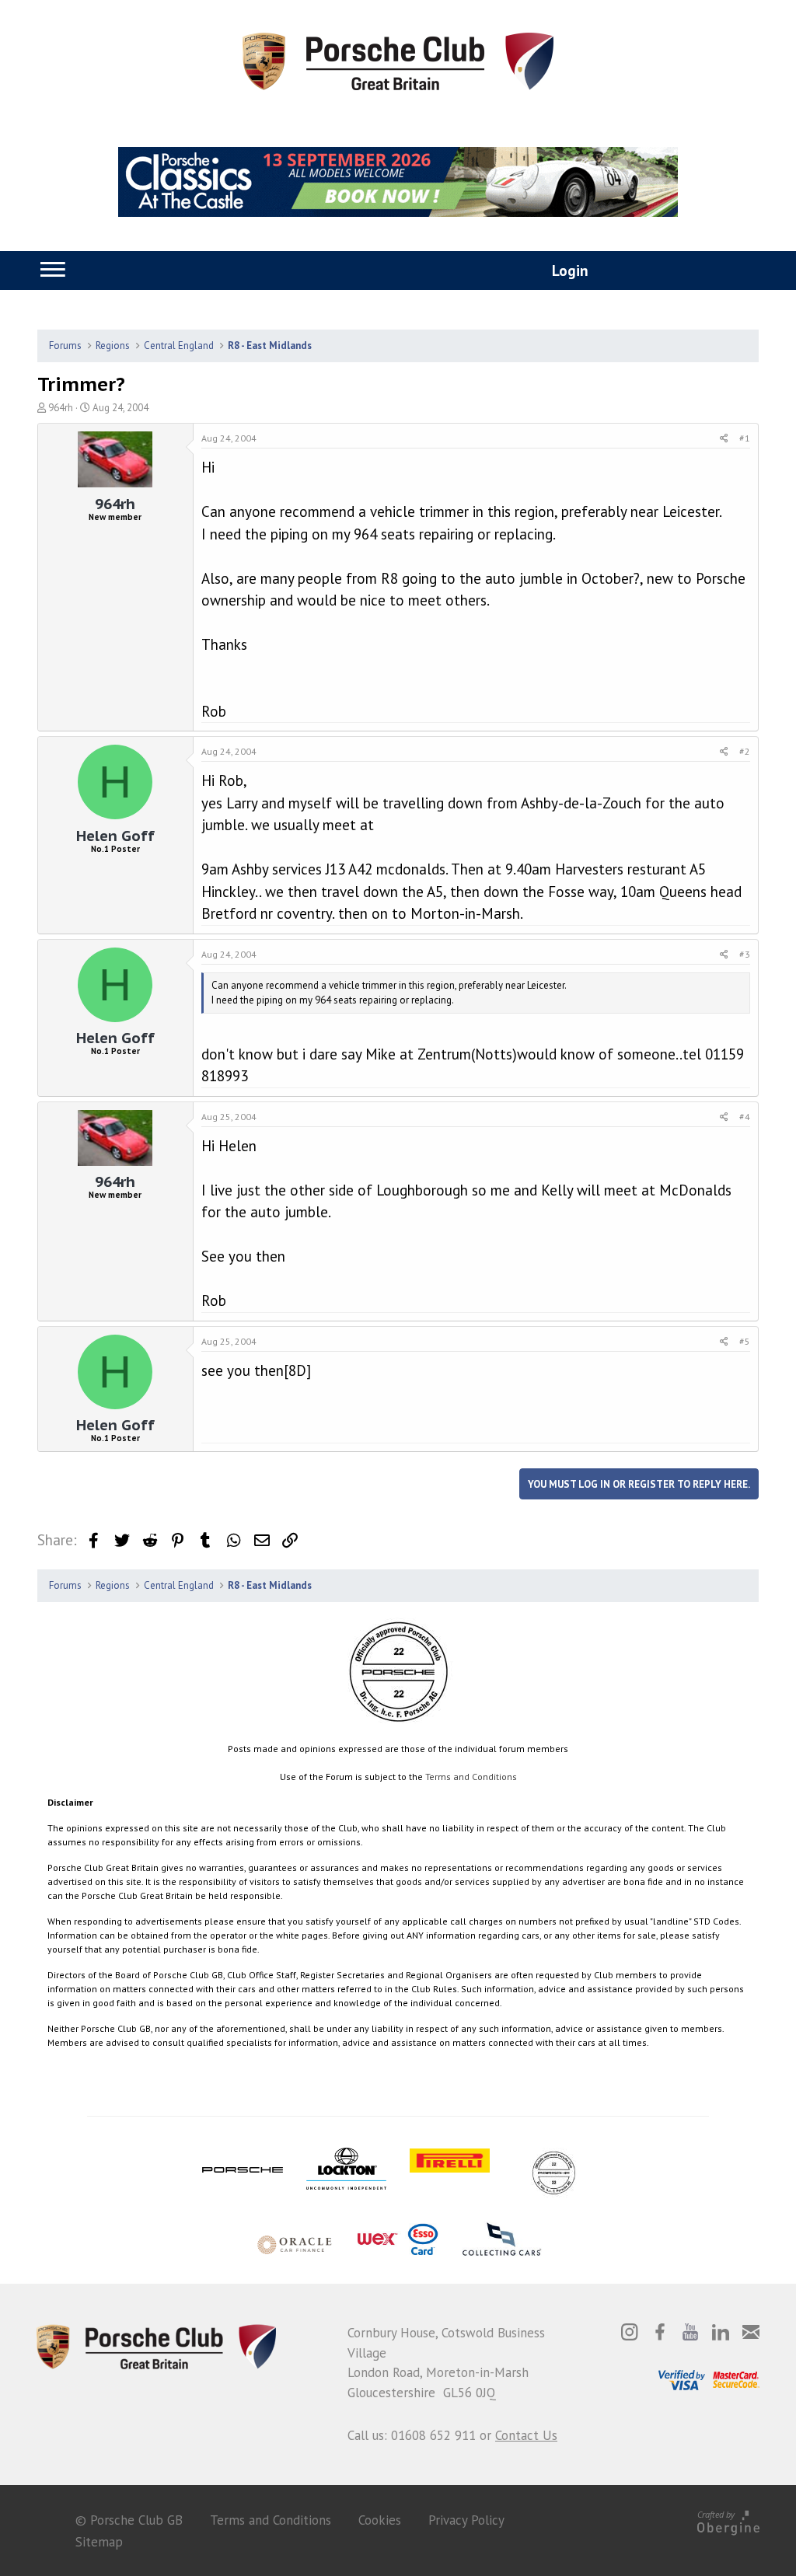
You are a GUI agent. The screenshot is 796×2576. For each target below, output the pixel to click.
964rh (61, 408)
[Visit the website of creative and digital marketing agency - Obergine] (728, 2520)
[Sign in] (553, 272)
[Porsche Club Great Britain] (398, 60)
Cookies (380, 2520)
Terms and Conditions (471, 1777)
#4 (745, 1117)
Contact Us (526, 2435)
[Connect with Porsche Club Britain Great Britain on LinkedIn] (721, 2332)
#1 (745, 438)
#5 (745, 1341)
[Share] (724, 438)
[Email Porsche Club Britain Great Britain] (751, 2332)
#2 (745, 751)
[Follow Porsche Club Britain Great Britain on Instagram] (630, 2332)
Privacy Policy (466, 2520)
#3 (745, 954)
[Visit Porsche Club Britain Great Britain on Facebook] (660, 2332)
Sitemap (99, 2542)
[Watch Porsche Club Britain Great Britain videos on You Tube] (690, 2332)
